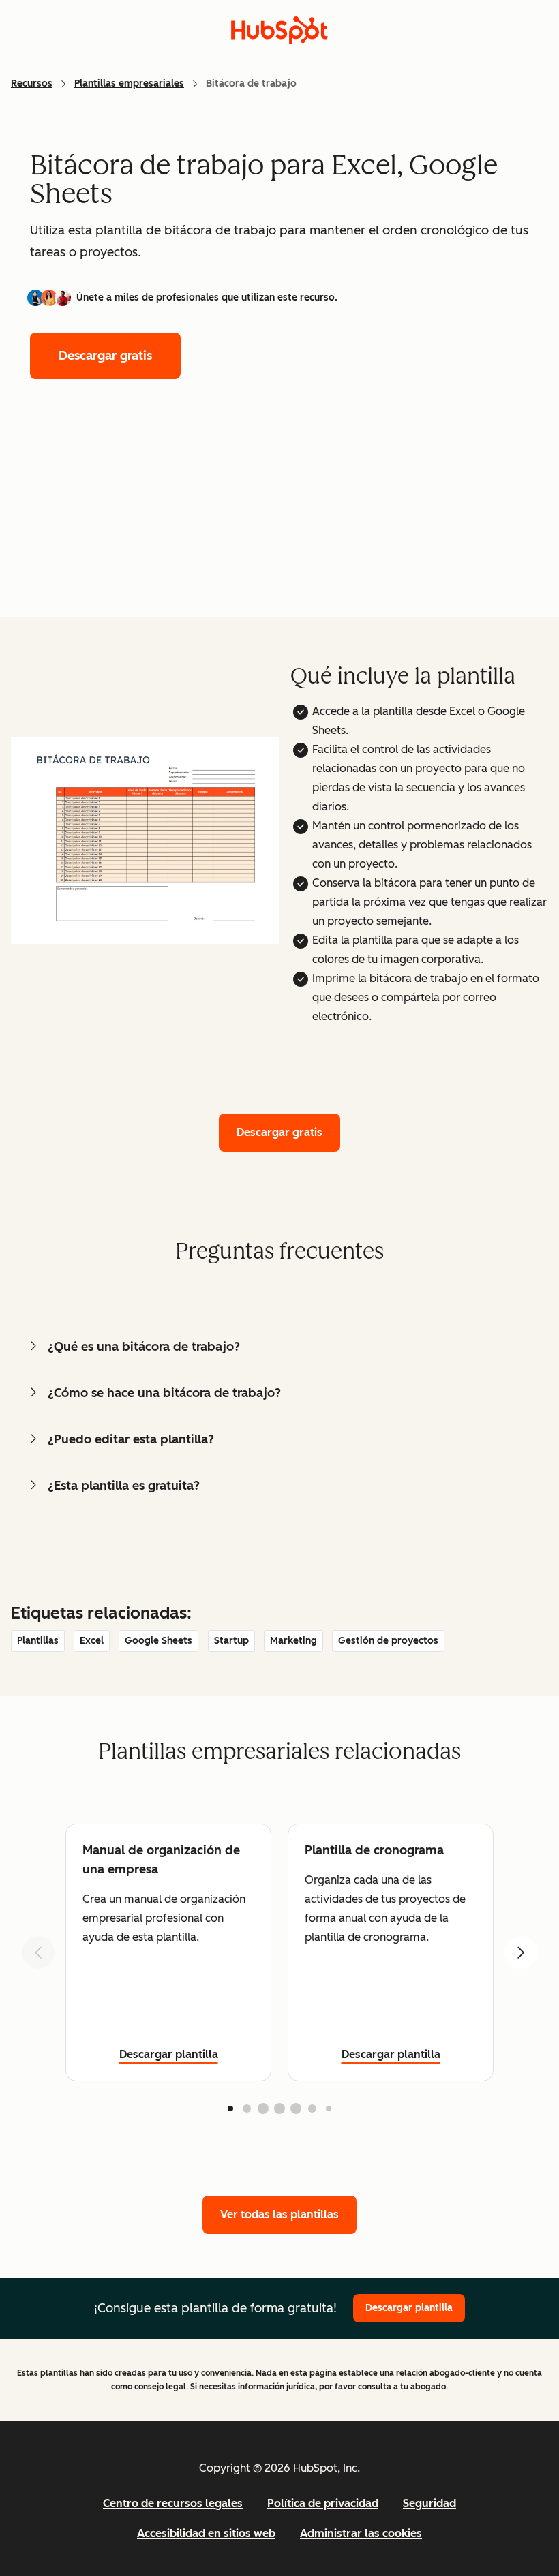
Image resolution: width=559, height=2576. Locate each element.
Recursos (32, 83)
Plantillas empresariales (129, 83)
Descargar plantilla (169, 2054)
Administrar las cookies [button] (361, 2533)
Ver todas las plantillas (279, 2214)
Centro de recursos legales (173, 2503)
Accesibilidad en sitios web (206, 2533)
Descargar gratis (105, 356)
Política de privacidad (323, 2503)
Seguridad (429, 2503)
